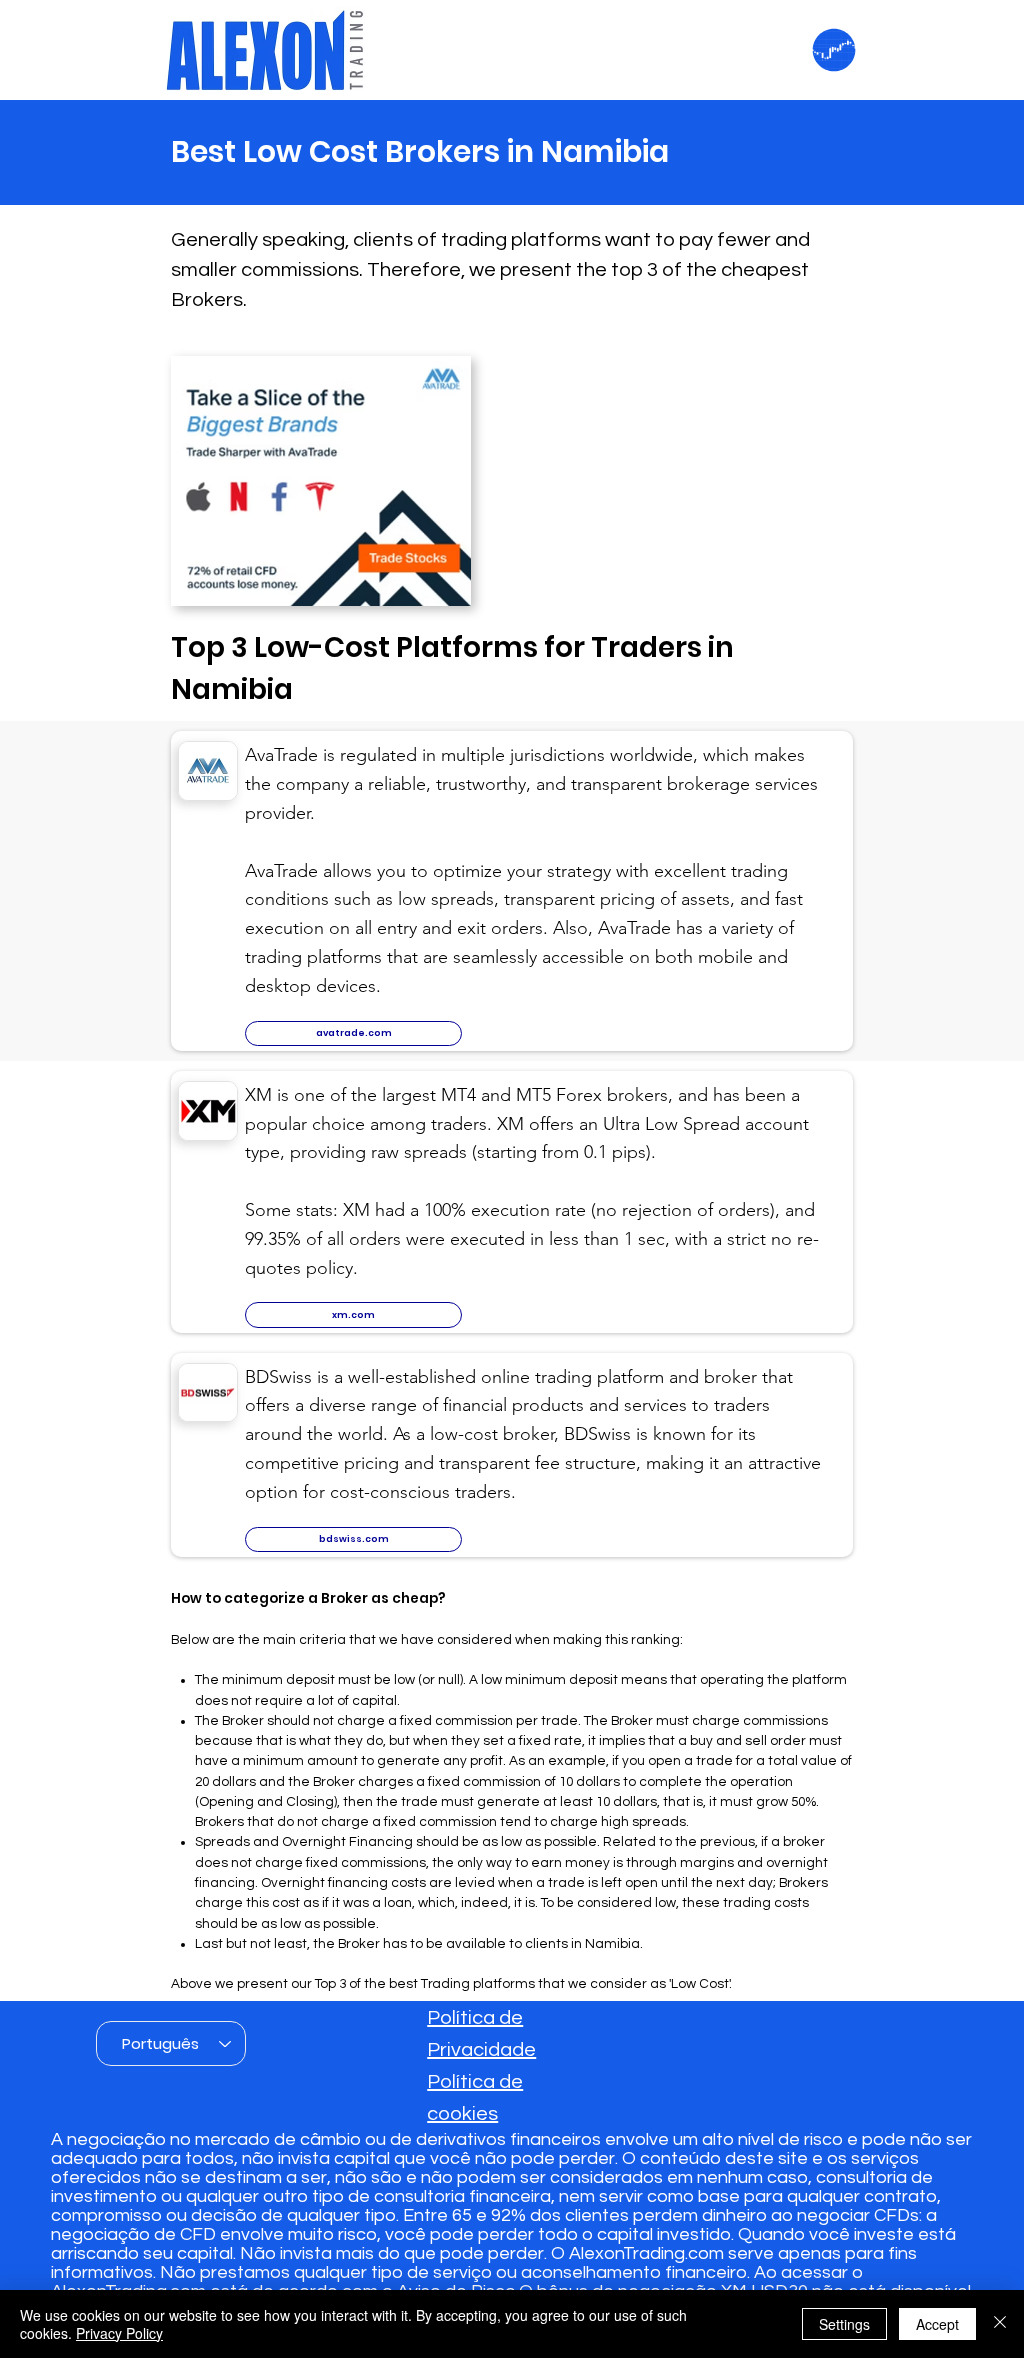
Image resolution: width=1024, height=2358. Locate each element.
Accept (937, 2324)
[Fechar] (1000, 2324)
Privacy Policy (119, 2333)
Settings (844, 2324)
